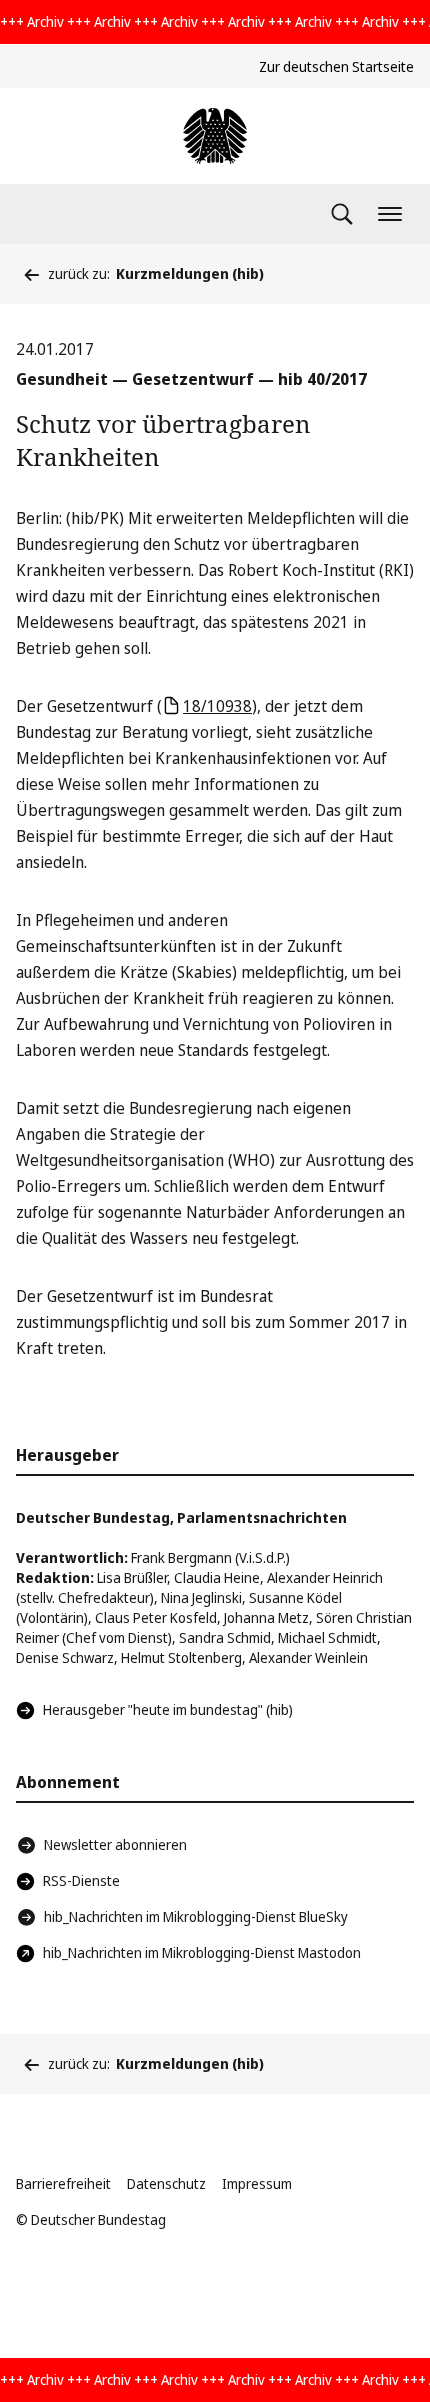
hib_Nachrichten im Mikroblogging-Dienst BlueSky (196, 1916)
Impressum (257, 2183)
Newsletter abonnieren (115, 1844)
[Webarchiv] (215, 136)
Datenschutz (166, 2183)
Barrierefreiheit (63, 2183)
